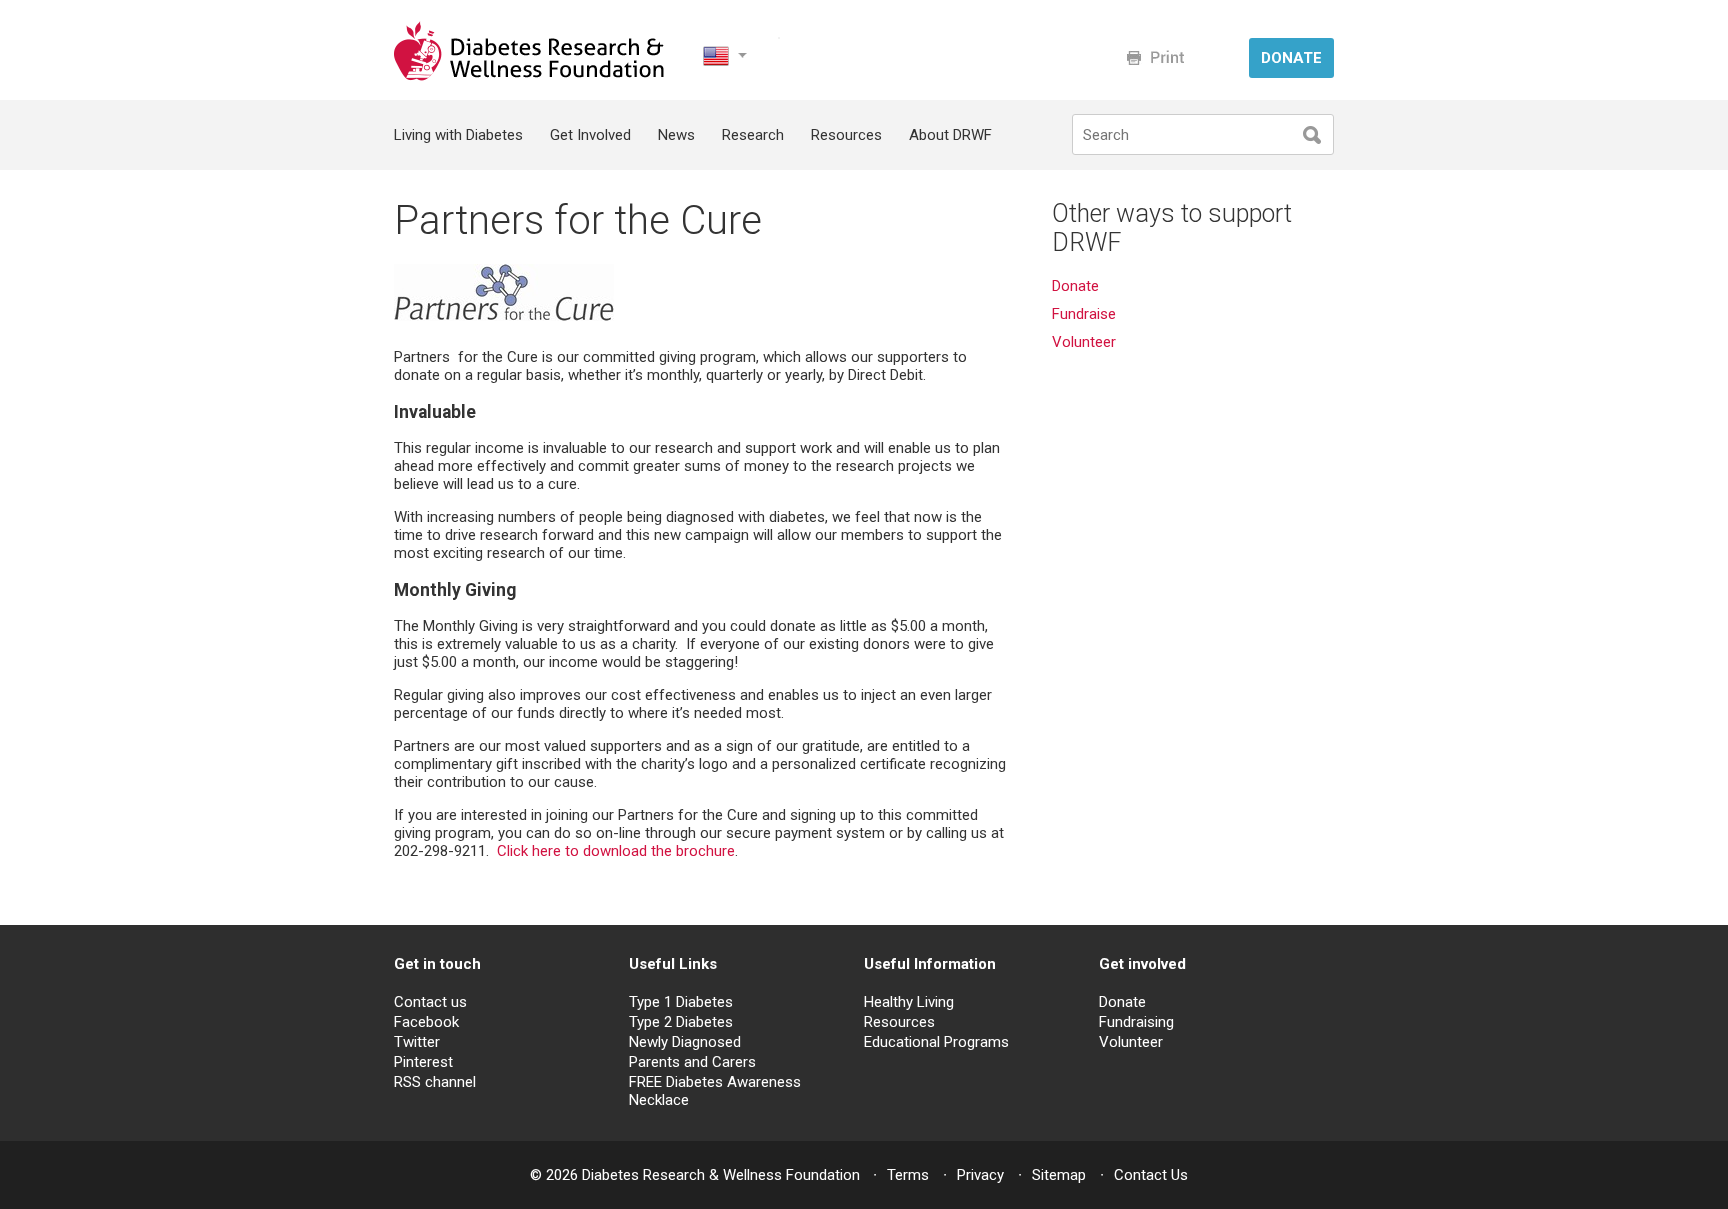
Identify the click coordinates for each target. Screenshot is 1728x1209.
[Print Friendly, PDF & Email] (1155, 57)
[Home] (531, 76)
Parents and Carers (692, 1062)
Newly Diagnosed (685, 1042)
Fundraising (1136, 1022)
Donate (1075, 286)
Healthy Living (909, 1002)
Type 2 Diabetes (681, 1022)
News (676, 135)
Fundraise (1084, 314)
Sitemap (1059, 1175)
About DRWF (950, 135)
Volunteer (1086, 342)
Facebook (426, 1022)
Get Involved (590, 135)
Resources (846, 135)
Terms (908, 1175)
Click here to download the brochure (616, 851)
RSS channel (435, 1082)
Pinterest (423, 1062)
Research (753, 135)
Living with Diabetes (458, 135)
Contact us (430, 1002)
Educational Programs (936, 1042)
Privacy (980, 1175)
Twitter (417, 1042)
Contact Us (1151, 1175)
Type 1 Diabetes (681, 1002)
